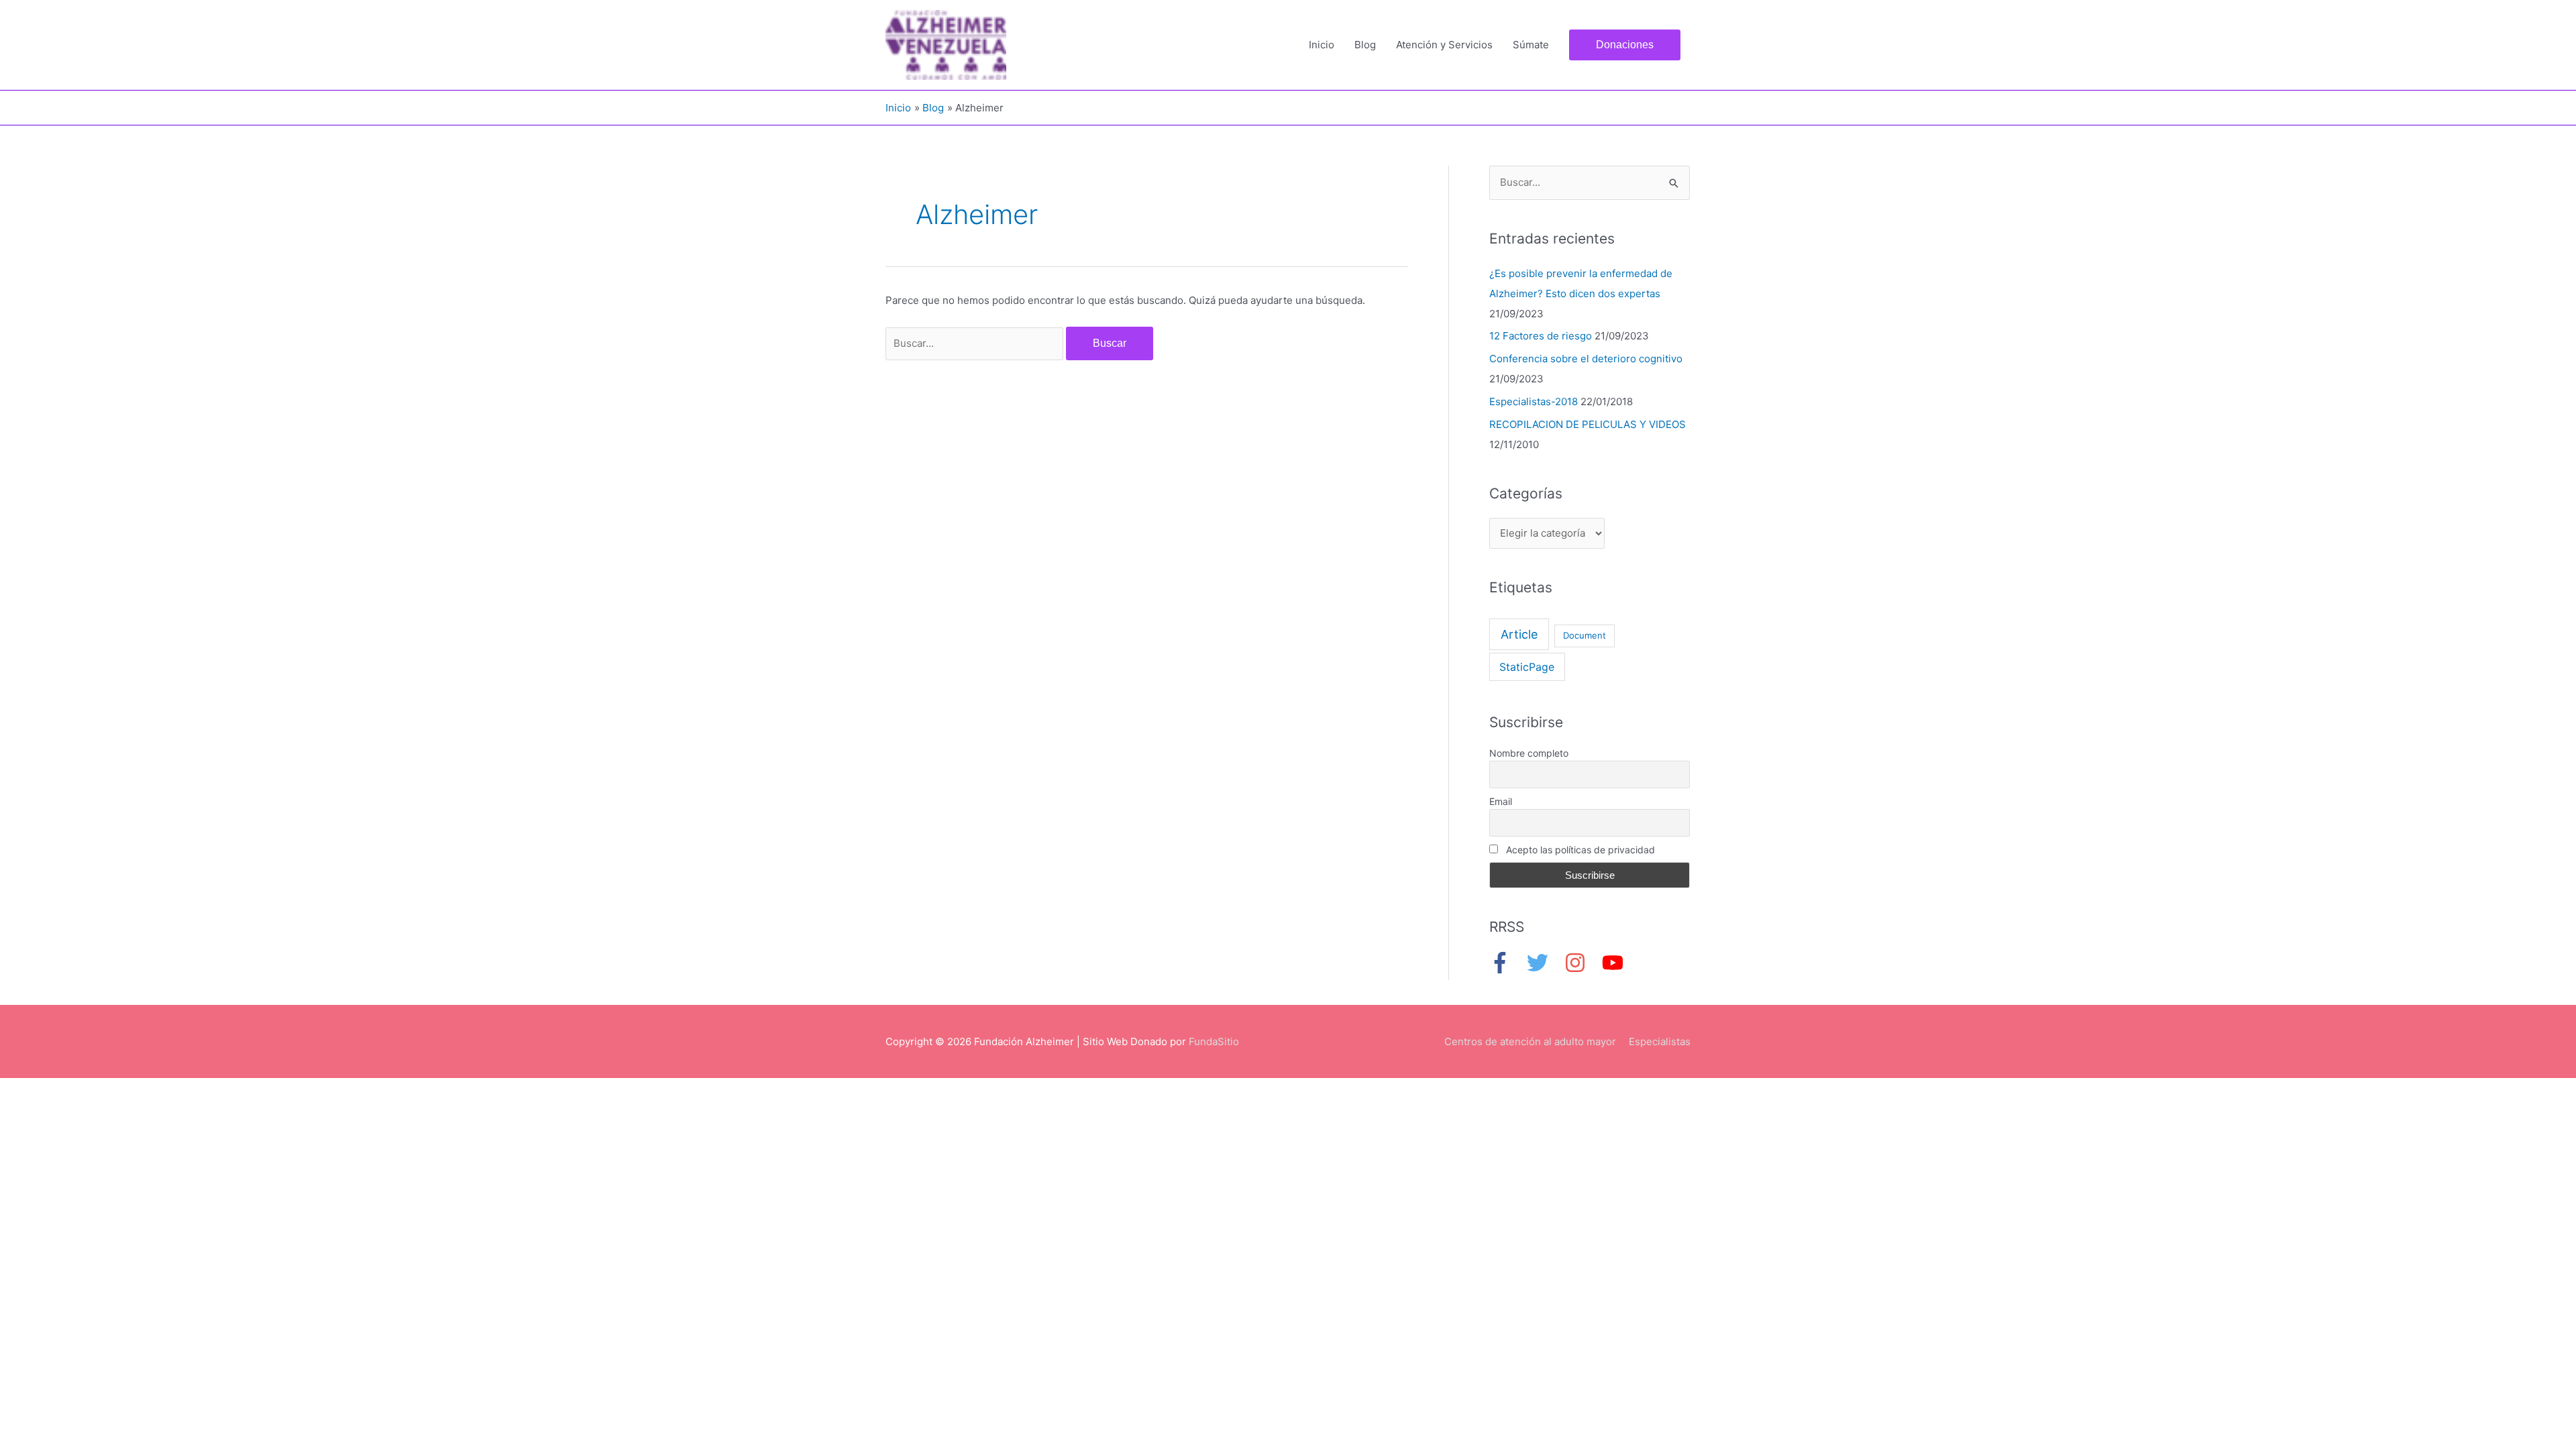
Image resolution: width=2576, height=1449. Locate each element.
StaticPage (1527, 667)
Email (1501, 801)
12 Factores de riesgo (1541, 336)
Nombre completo (1529, 753)
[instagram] (1582, 963)
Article (1519, 634)
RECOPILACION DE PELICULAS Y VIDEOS (1588, 424)
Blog (1365, 45)
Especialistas (1660, 1041)
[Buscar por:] (976, 343)
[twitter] (1544, 963)
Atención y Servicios (1444, 45)
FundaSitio (1214, 1041)
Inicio (1322, 45)
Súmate (1531, 45)
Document (1585, 635)
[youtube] (1616, 963)
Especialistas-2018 (1534, 401)
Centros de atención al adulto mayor (1530, 1041)
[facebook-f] (1507, 963)
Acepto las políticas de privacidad (1579, 850)
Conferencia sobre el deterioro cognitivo (1586, 359)
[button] (1625, 45)
